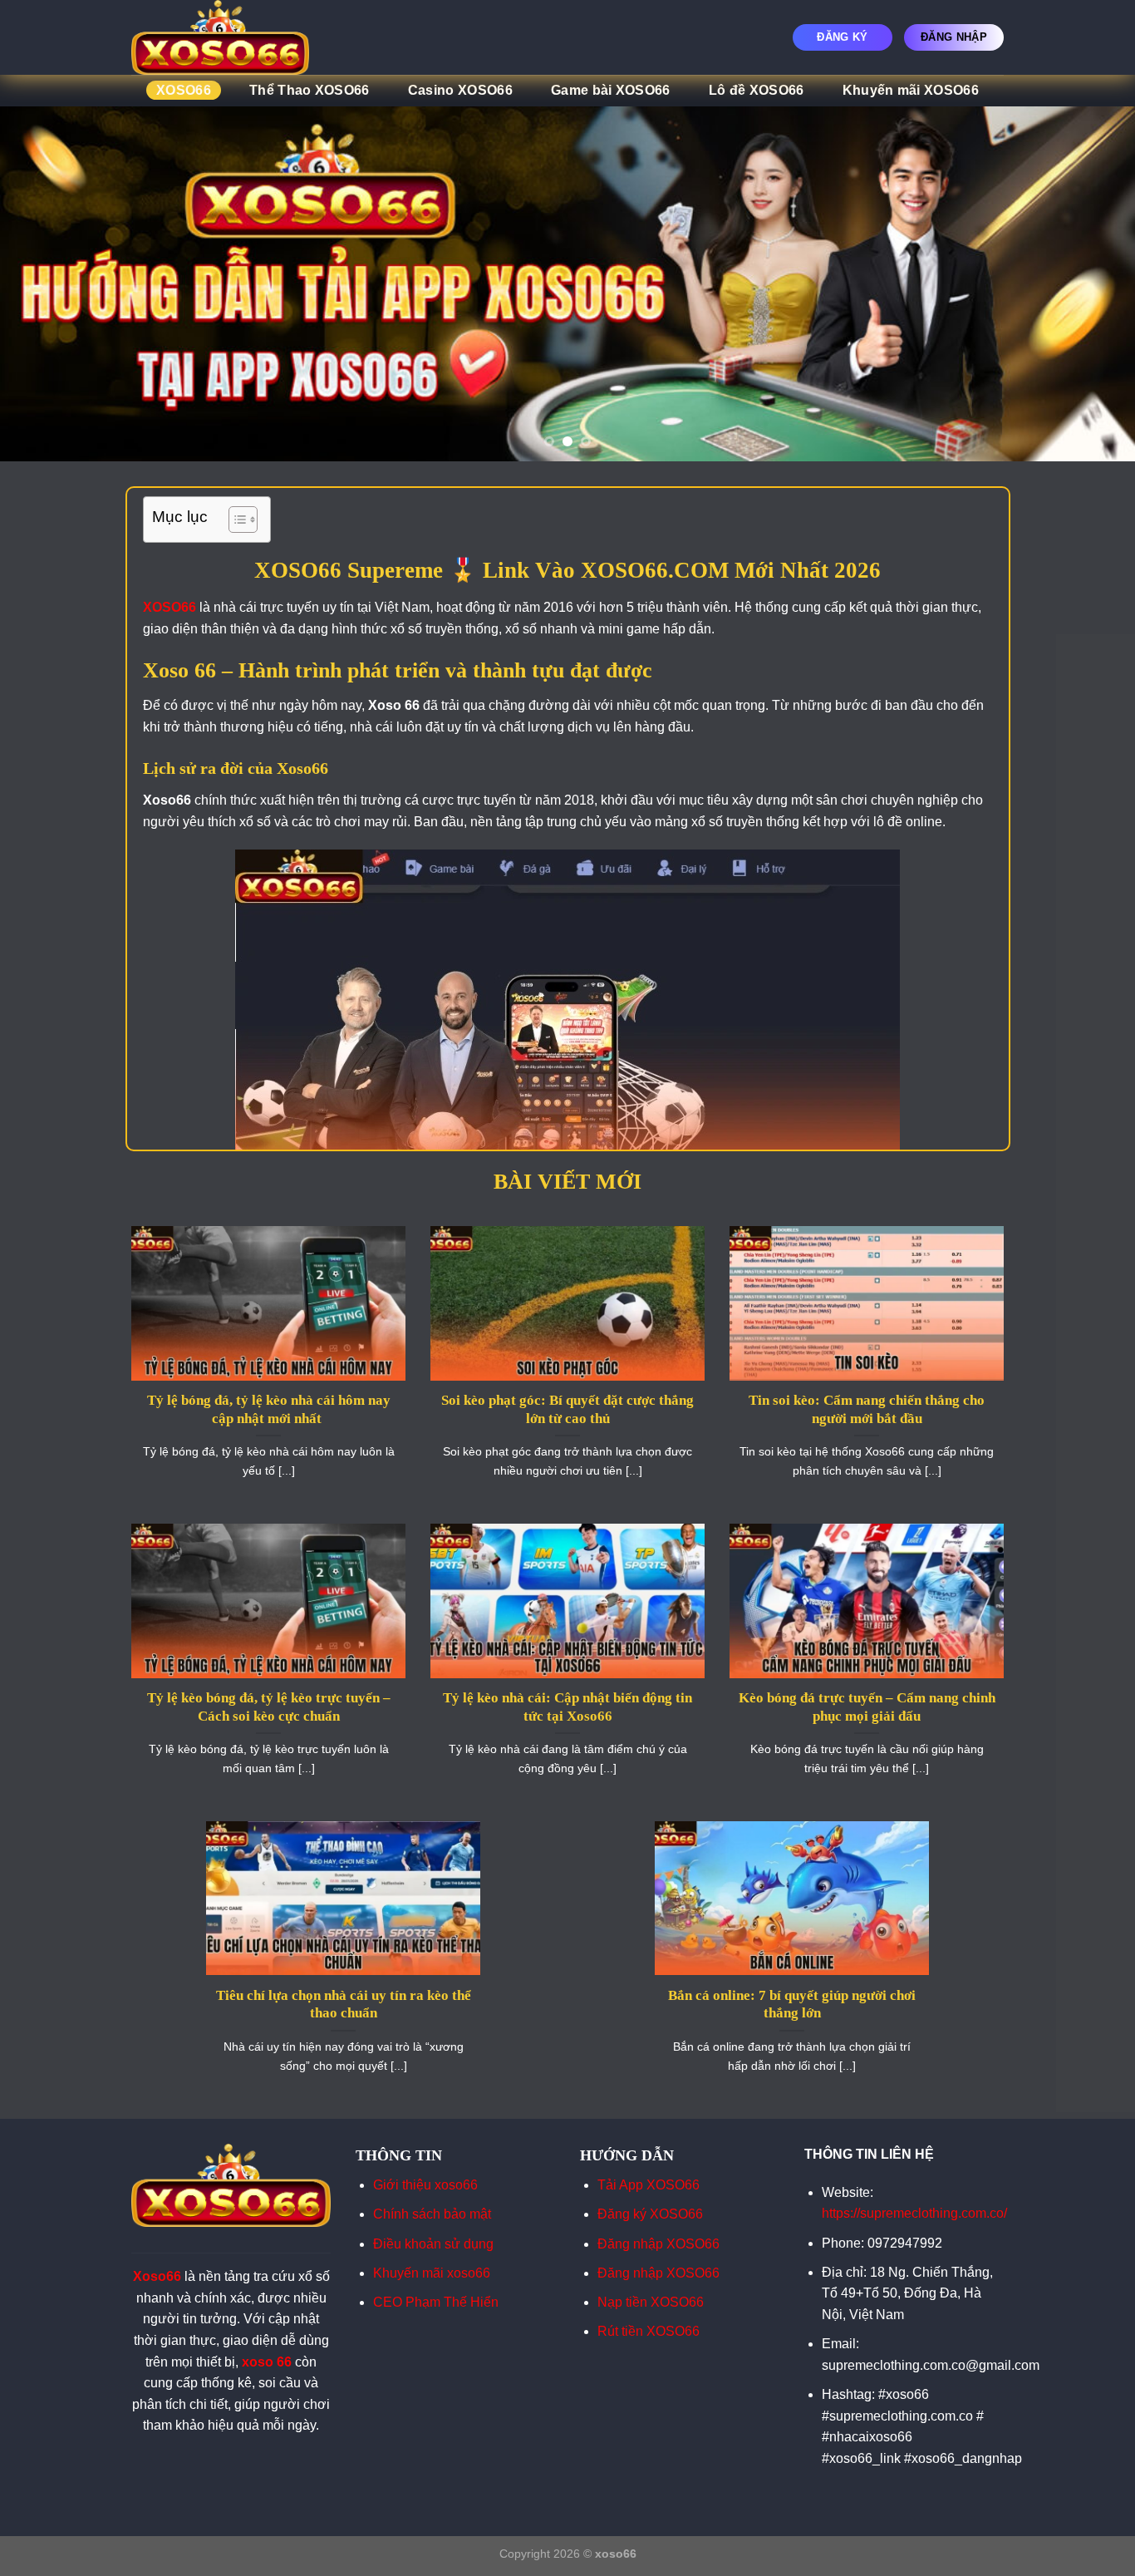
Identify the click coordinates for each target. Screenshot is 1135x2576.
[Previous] (44, 284)
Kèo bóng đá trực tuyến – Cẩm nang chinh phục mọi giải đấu (867, 1707)
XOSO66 (184, 90)
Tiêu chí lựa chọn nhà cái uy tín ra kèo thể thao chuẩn (344, 2005)
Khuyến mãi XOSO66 (911, 90)
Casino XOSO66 (460, 90)
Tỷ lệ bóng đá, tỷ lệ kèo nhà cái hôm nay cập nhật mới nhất (269, 1409)
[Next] (1091, 284)
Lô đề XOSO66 (757, 90)
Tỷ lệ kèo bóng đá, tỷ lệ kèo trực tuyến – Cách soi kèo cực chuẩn (269, 1707)
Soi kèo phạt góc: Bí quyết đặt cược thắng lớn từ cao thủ (567, 1409)
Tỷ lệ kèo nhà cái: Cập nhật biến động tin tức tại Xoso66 (567, 1707)
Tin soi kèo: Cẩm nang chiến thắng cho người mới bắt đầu (867, 1409)
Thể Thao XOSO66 (310, 90)
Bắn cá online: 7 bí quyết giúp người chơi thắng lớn (792, 2005)
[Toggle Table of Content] (235, 520)
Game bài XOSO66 (611, 90)
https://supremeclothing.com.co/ (914, 2213)
